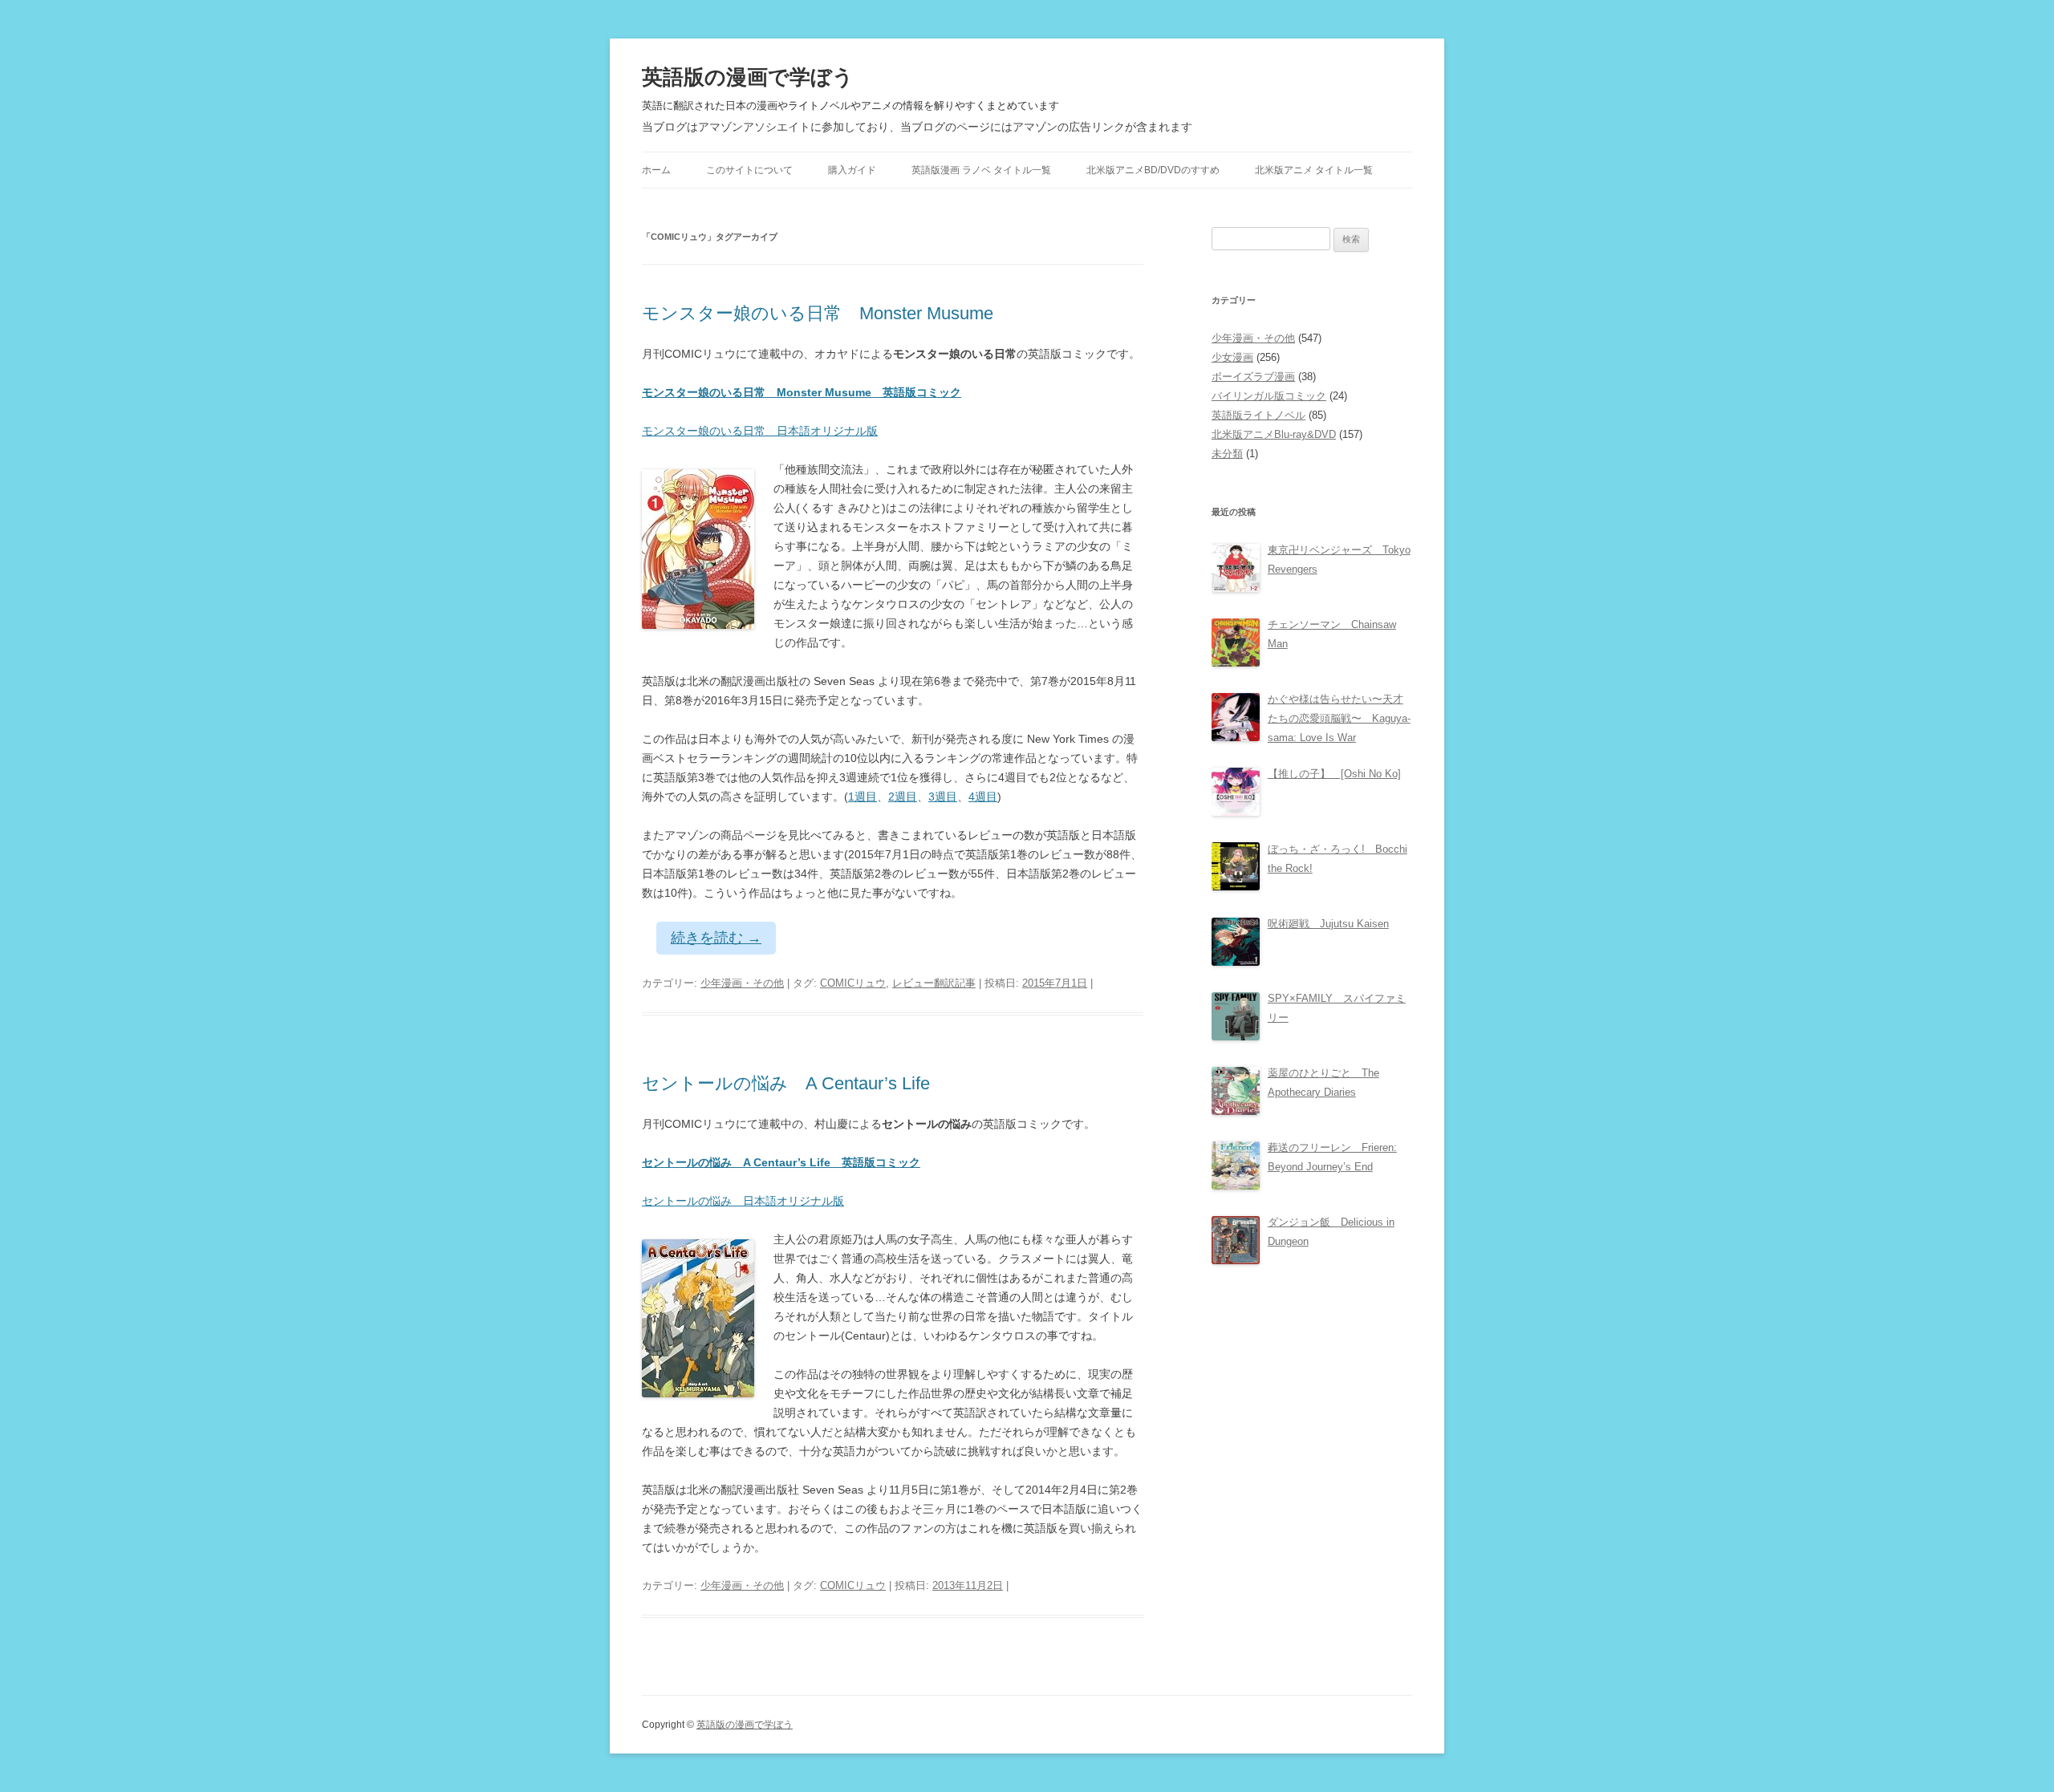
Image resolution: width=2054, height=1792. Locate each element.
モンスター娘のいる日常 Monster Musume (818, 313)
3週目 (943, 797)
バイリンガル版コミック (1269, 396)
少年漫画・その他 (742, 983)
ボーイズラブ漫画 (1253, 377)
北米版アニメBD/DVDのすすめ (1153, 170)
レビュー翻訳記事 (934, 983)
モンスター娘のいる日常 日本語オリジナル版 (760, 431)
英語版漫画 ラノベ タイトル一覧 (981, 170)
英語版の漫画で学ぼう (748, 77)
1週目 (863, 797)
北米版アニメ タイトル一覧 (1314, 170)
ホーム (656, 170)
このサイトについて (749, 170)
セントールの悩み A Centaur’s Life (786, 1083)
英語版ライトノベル (1258, 415)
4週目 (983, 797)
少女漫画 (1232, 357)
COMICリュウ (853, 983)
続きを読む (716, 938)
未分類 (1227, 454)
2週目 (903, 797)
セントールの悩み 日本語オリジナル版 (743, 1201)
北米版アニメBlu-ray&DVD (1274, 434)
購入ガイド (852, 170)
